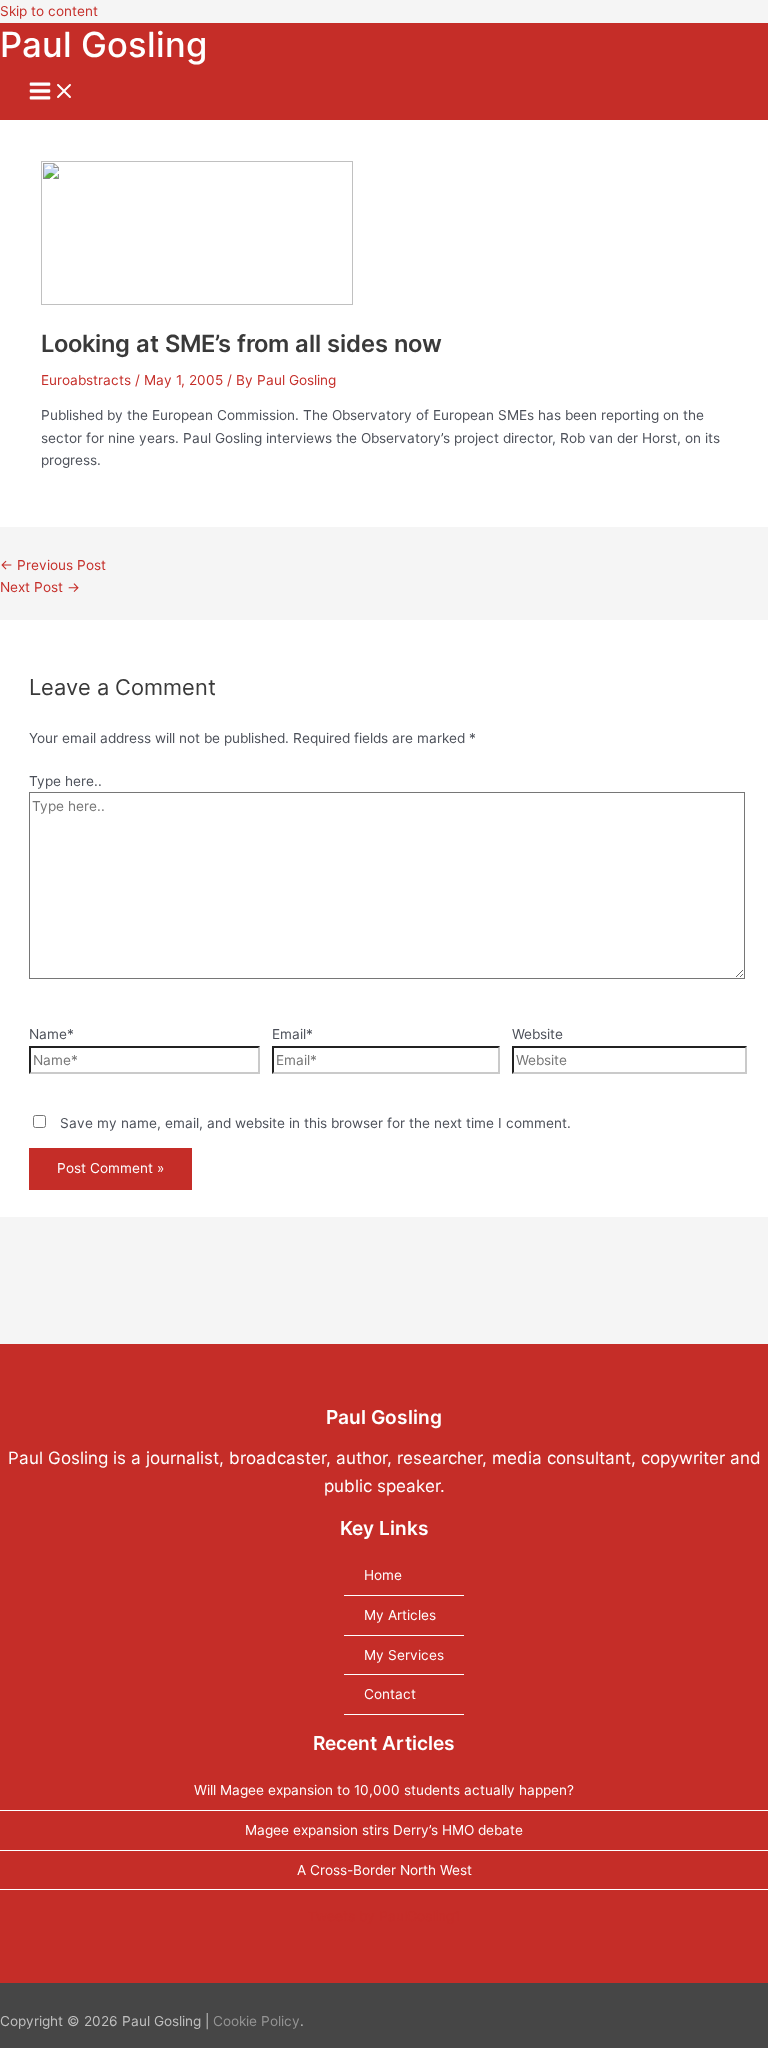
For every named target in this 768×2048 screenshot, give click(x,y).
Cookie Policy (256, 2021)
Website (537, 1034)
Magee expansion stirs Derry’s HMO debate (384, 1830)
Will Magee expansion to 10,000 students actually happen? (384, 1790)
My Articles (400, 1615)
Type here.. (65, 781)
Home (383, 1575)
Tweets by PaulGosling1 (384, 1916)
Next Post (40, 587)
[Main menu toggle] (52, 92)
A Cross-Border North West (384, 1870)
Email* (292, 1034)
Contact (390, 1694)
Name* (51, 1034)
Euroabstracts (86, 380)
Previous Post (53, 565)
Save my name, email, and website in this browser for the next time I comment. (315, 1123)
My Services (404, 1655)
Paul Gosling (103, 44)
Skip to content (49, 11)
